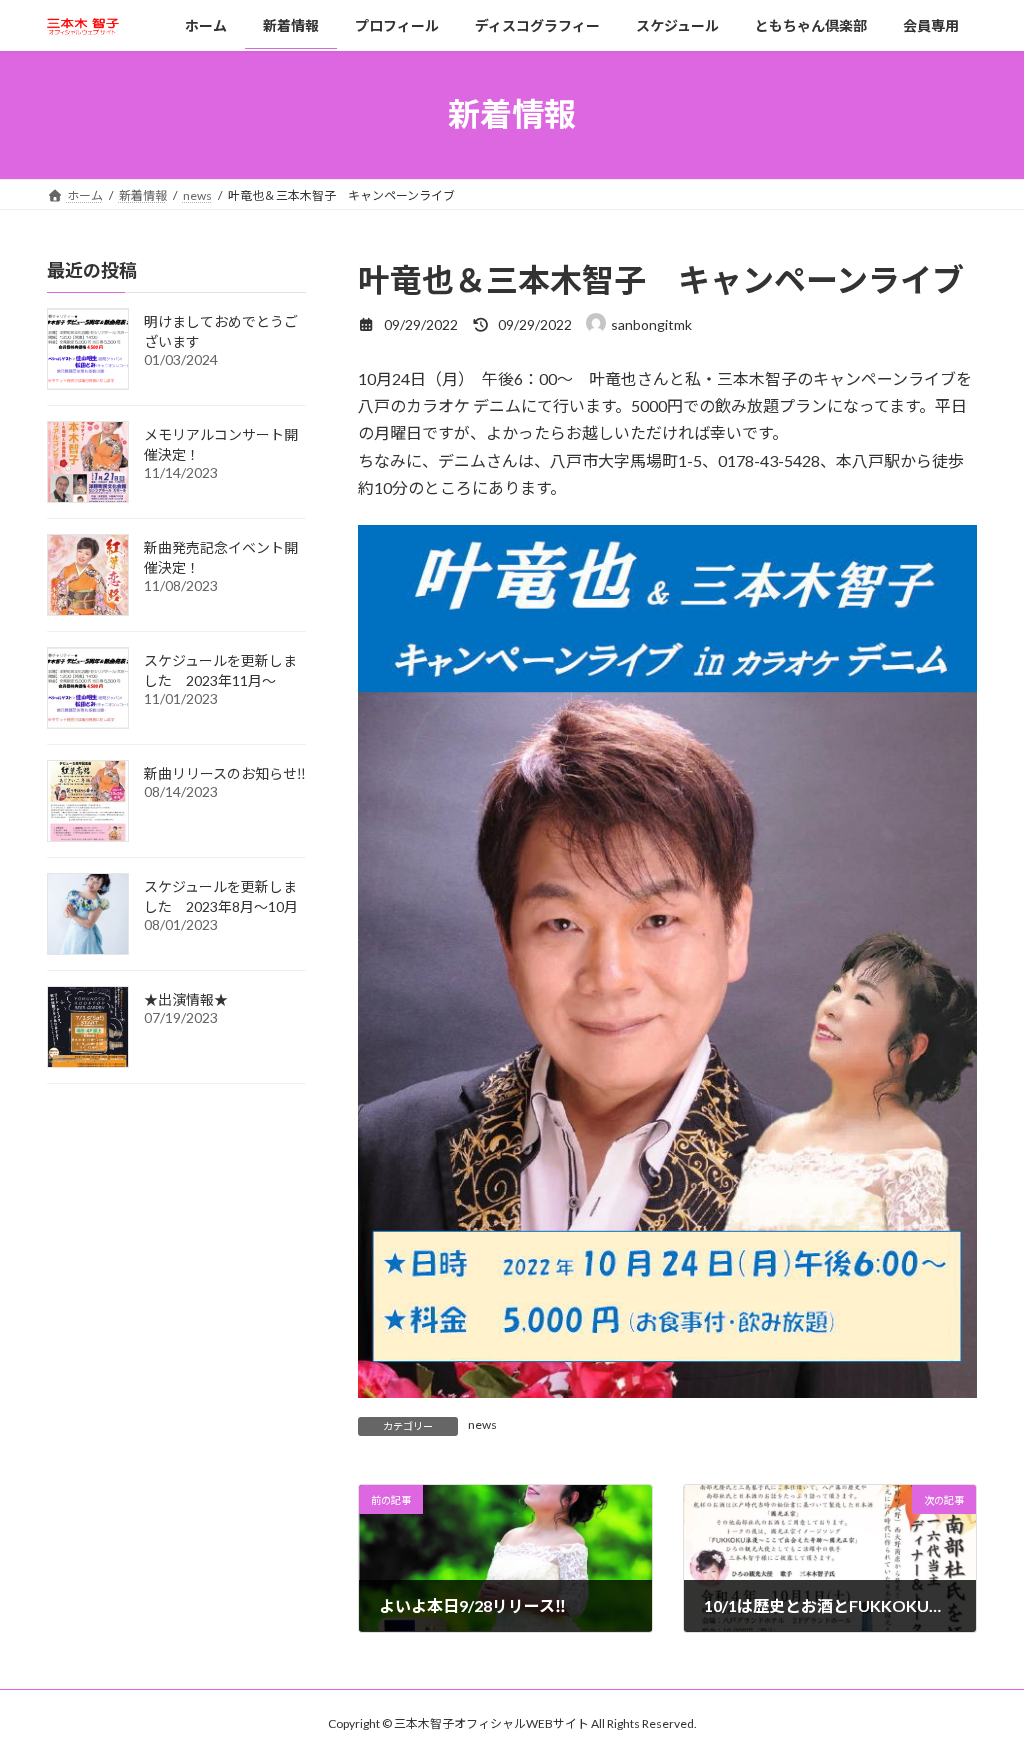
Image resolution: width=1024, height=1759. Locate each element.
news (482, 1424)
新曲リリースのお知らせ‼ (225, 773)
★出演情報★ (186, 999)
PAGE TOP (980, 1687)
